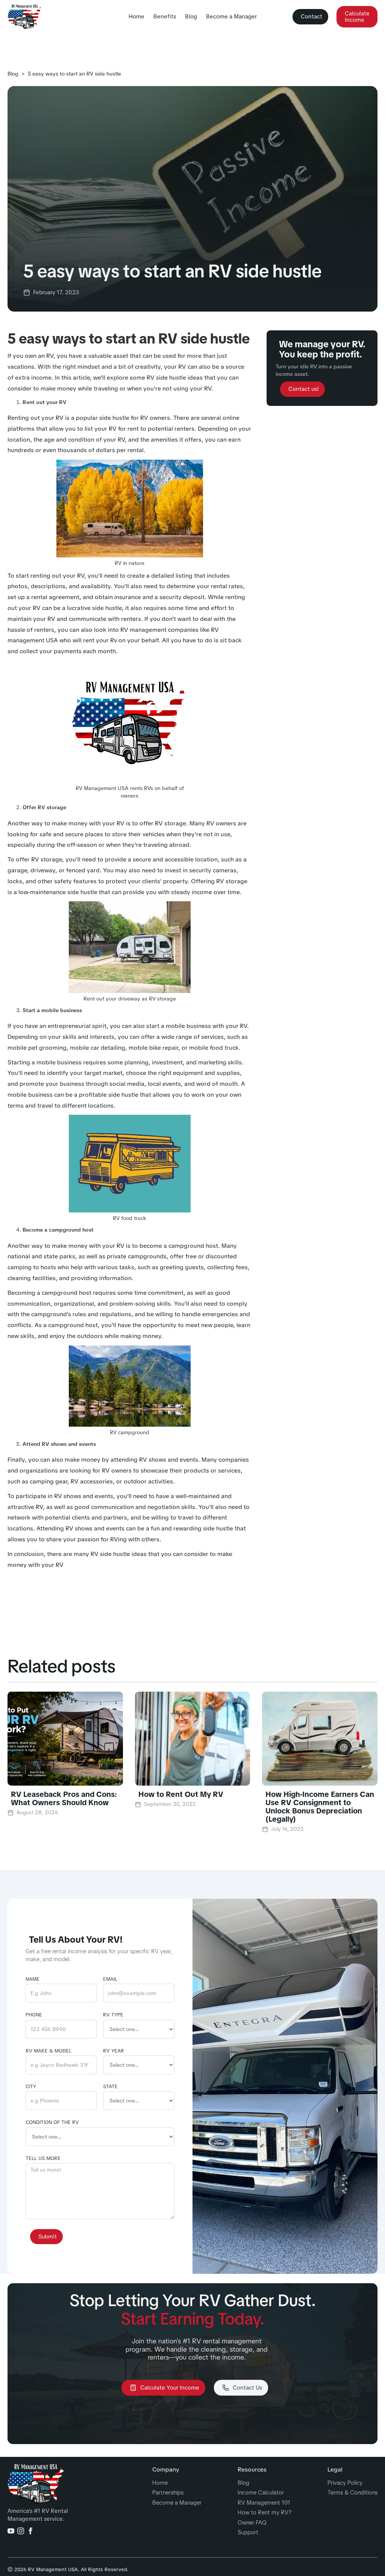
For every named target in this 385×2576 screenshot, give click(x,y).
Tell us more (43, 2158)
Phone (34, 2015)
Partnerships (168, 2493)
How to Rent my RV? (264, 2513)
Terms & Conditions (352, 2493)
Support (248, 2533)
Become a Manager (231, 17)
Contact (311, 17)
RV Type (113, 2015)
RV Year (114, 2051)
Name (33, 1979)
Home (136, 17)
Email (110, 1979)
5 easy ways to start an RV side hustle (74, 74)
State (110, 2087)
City (31, 2087)
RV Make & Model (49, 2051)
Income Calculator (261, 2493)
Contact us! (304, 389)
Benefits (165, 17)
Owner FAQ (252, 2523)
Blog (191, 17)
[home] (24, 17)
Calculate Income (357, 17)
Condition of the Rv (52, 2122)
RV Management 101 (264, 2503)
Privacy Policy (345, 2483)
